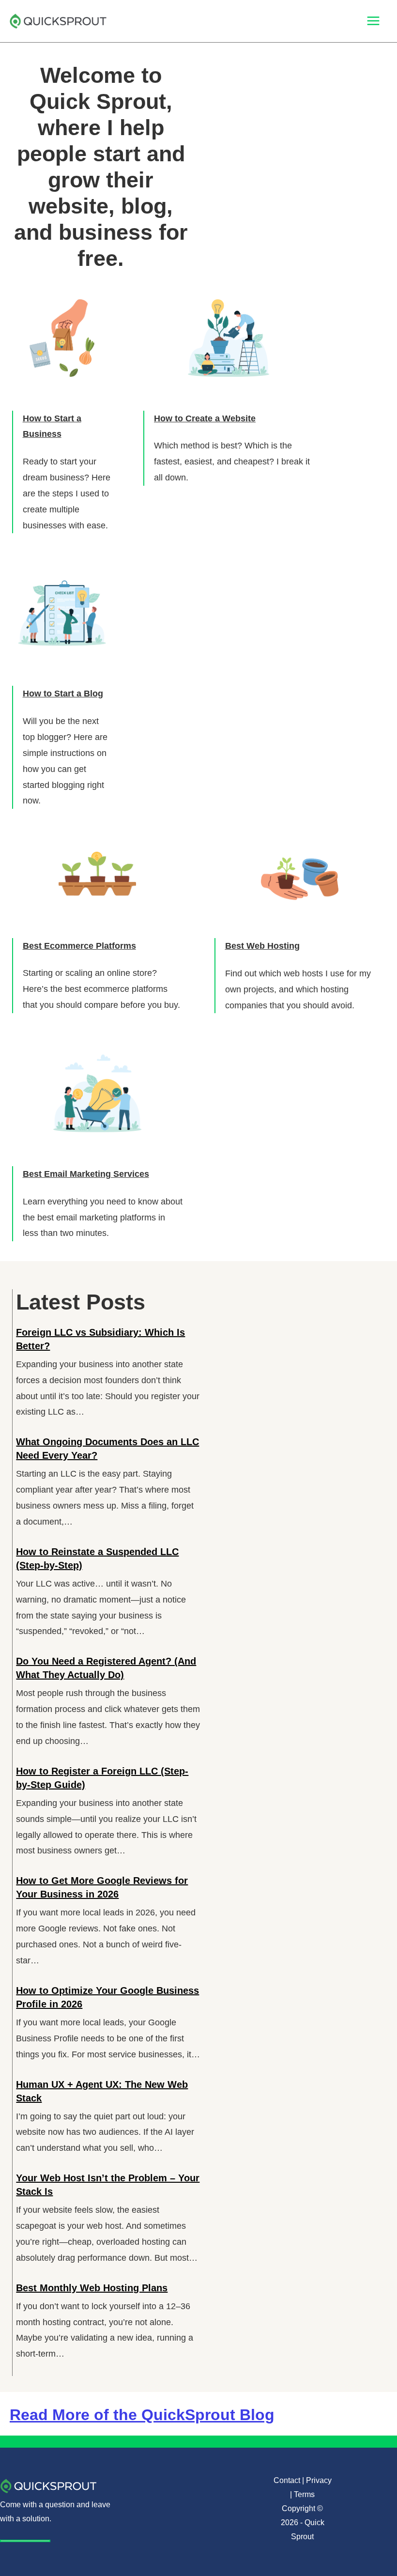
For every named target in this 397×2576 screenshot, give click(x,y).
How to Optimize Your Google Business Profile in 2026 (107, 1997)
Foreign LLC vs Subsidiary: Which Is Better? (100, 1339)
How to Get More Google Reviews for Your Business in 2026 (102, 1887)
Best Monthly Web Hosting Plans (92, 2288)
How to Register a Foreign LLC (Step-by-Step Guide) (102, 1778)
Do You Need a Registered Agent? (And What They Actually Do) (106, 1668)
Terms (304, 2494)
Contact (287, 2480)
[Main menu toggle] (374, 21)
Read (142, 2415)
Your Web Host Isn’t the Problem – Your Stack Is (108, 2185)
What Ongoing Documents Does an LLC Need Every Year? (107, 1449)
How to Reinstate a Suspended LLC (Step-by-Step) (97, 1558)
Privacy (319, 2480)
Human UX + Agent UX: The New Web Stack (102, 2091)
